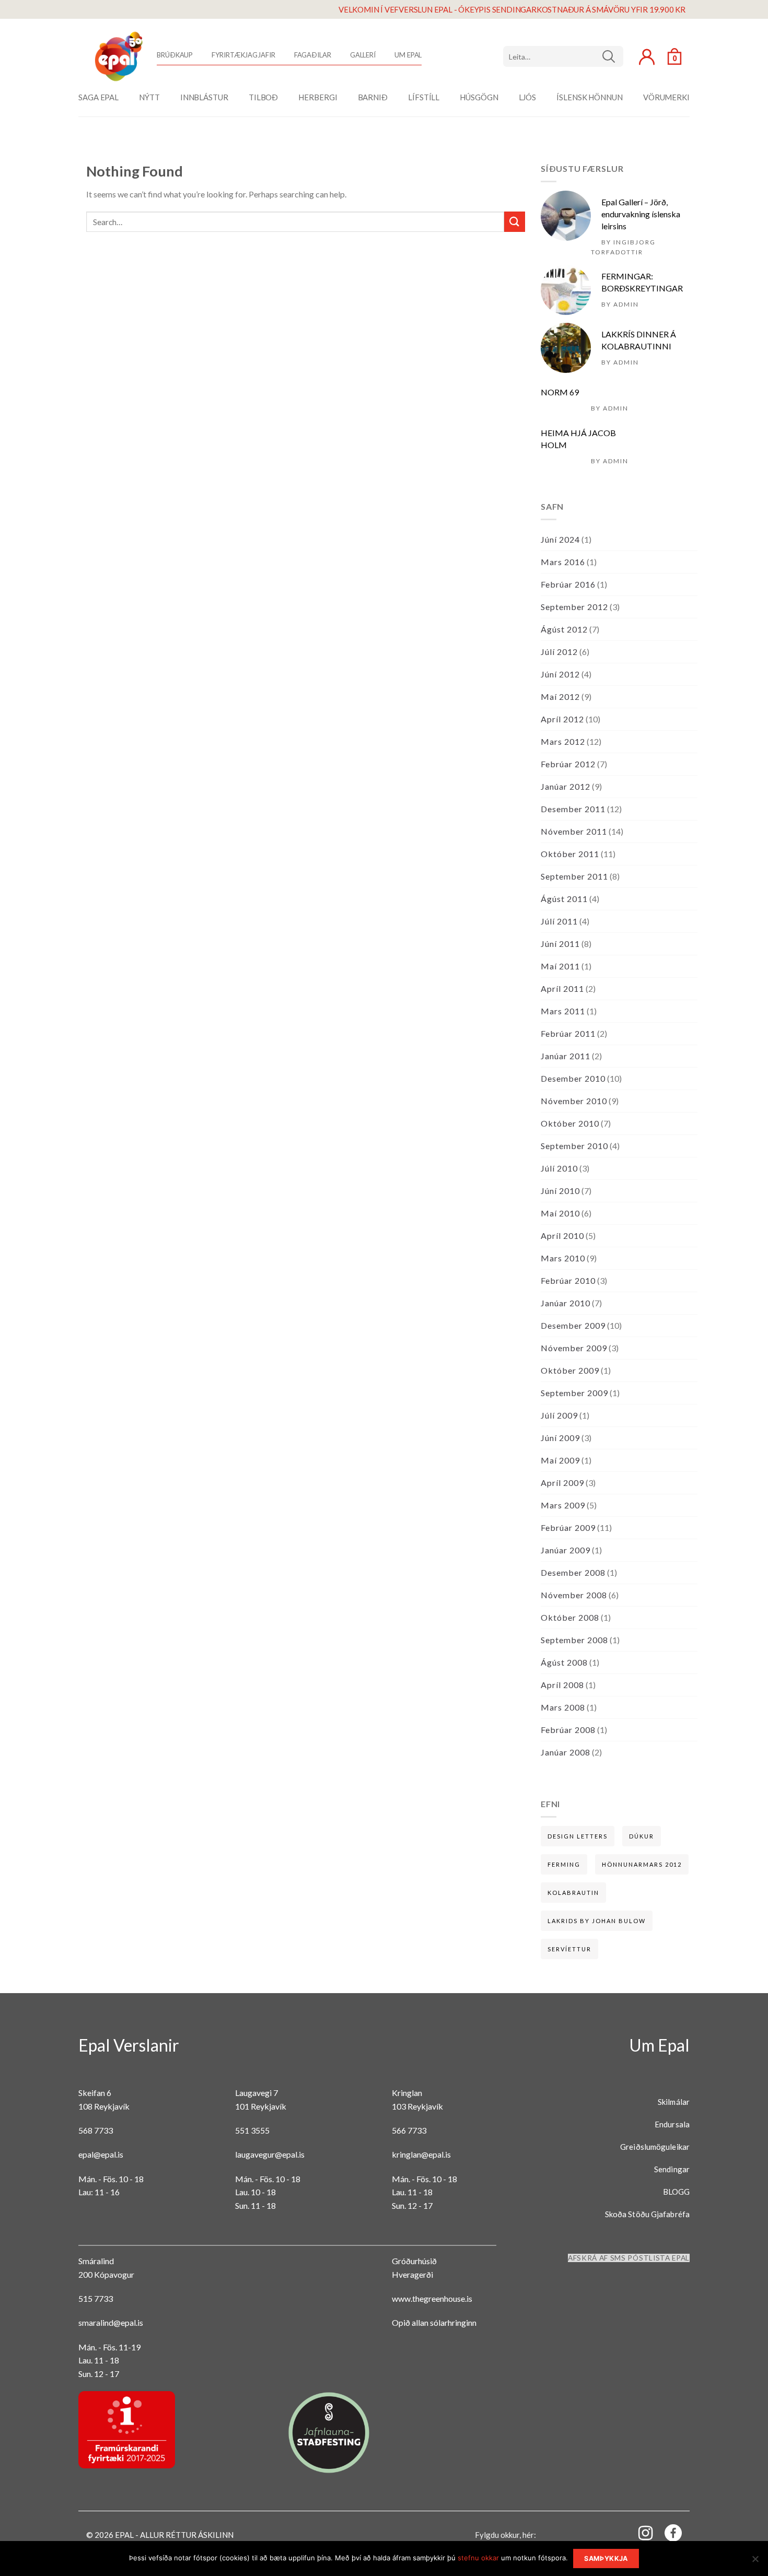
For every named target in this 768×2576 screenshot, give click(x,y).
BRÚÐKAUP (175, 55)
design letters (578, 1836)
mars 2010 (563, 1258)
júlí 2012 (559, 652)
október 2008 (570, 1617)
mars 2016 (563, 562)
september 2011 (574, 876)
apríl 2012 (562, 719)
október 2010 (570, 1123)
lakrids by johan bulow (597, 1921)
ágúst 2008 (564, 1662)
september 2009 (574, 1393)
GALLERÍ (363, 55)
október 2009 (570, 1370)
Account (647, 57)
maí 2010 (560, 1213)
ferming (564, 1864)
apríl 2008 (562, 1685)
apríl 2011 (562, 988)
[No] (755, 2562)
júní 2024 (560, 539)
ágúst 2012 (564, 629)
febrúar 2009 (568, 1527)
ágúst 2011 (564, 899)
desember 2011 (573, 809)
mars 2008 (563, 1707)
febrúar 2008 (568, 1730)
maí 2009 (560, 1460)
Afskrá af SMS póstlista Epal (629, 2258)
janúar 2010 (566, 1303)
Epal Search (563, 56)
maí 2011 (560, 966)
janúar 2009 (566, 1550)
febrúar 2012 (568, 764)
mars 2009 (563, 1505)
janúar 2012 (566, 786)
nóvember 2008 (574, 1595)
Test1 (613, 56)
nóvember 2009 (574, 1348)
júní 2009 (560, 1438)
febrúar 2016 (568, 584)
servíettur (569, 1949)
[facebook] (667, 2535)
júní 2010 (560, 1191)
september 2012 (574, 607)
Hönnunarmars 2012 (642, 1864)
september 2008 (574, 1640)
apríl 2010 (562, 1236)
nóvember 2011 (574, 831)
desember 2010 (573, 1078)
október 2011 (570, 854)
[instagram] (639, 2532)
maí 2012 (560, 696)
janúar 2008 (566, 1752)
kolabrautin (573, 1893)
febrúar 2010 (568, 1280)
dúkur (642, 1836)
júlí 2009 (559, 1415)
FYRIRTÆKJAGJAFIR (243, 55)
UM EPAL (408, 55)
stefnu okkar (478, 2558)
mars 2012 (563, 741)
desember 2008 (573, 1572)
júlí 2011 (559, 921)
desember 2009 (573, 1325)
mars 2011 (563, 1011)
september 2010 (574, 1146)
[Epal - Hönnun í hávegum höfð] (118, 56)
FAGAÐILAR (313, 55)
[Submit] (515, 222)
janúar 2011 (566, 1056)
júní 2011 (560, 944)
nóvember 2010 (574, 1101)
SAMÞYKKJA (606, 2559)
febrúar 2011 (568, 1033)
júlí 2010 (559, 1168)
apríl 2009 (562, 1483)
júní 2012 (560, 674)
